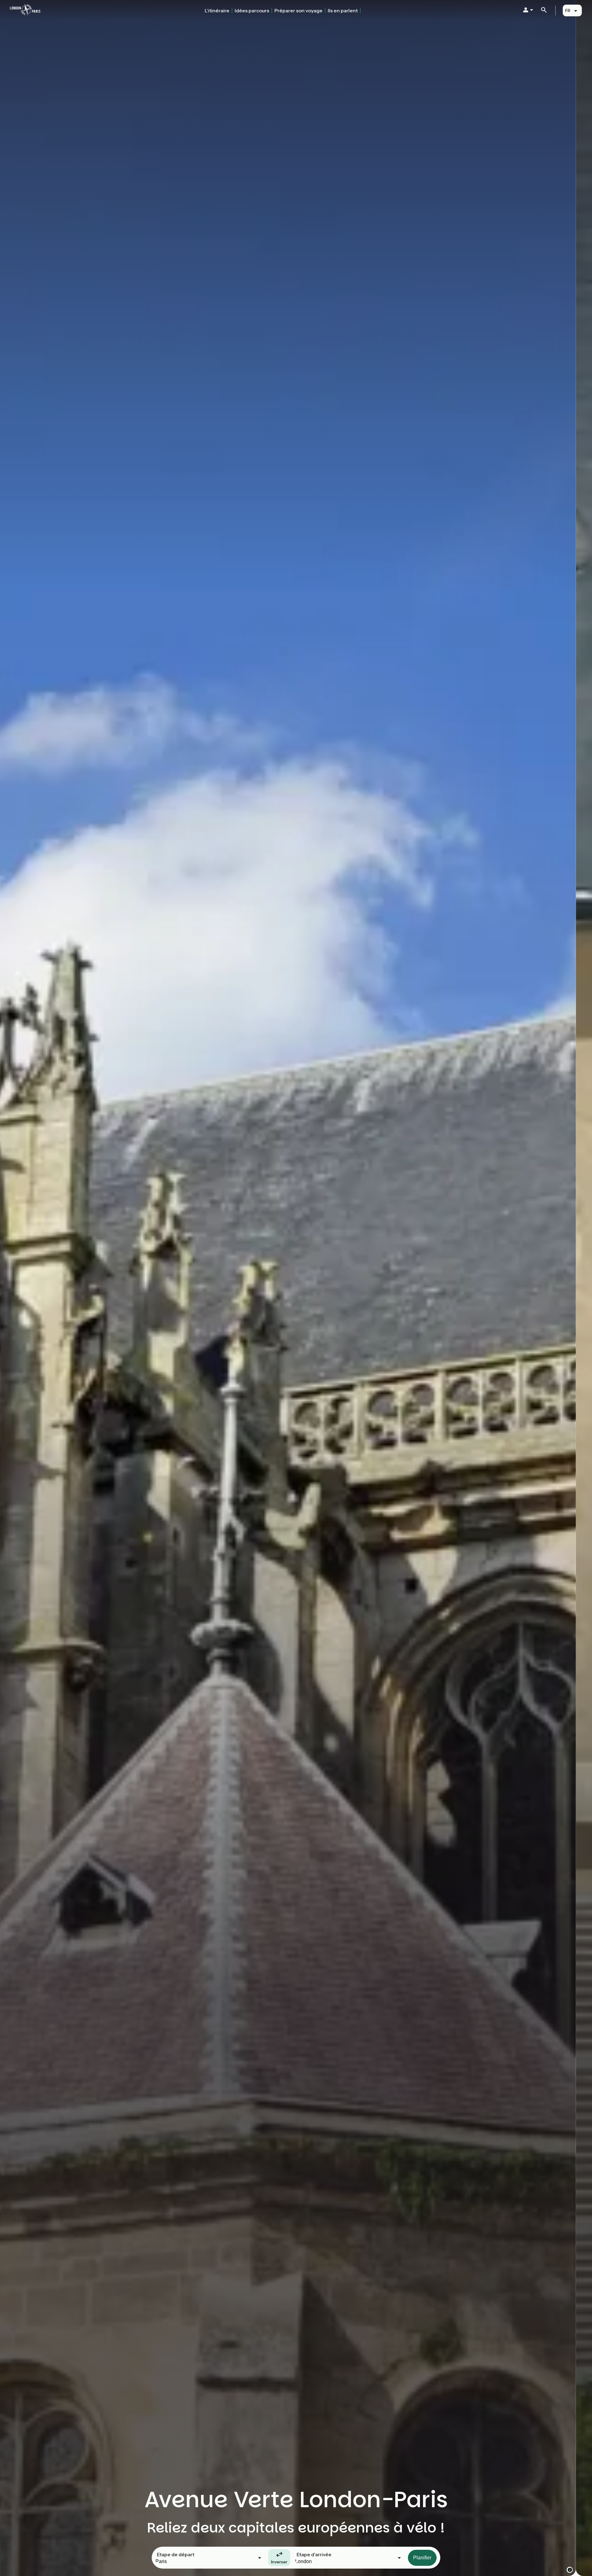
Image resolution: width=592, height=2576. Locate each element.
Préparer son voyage (298, 10)
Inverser (279, 2562)
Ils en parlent (343, 10)
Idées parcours (252, 10)
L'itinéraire (217, 10)
